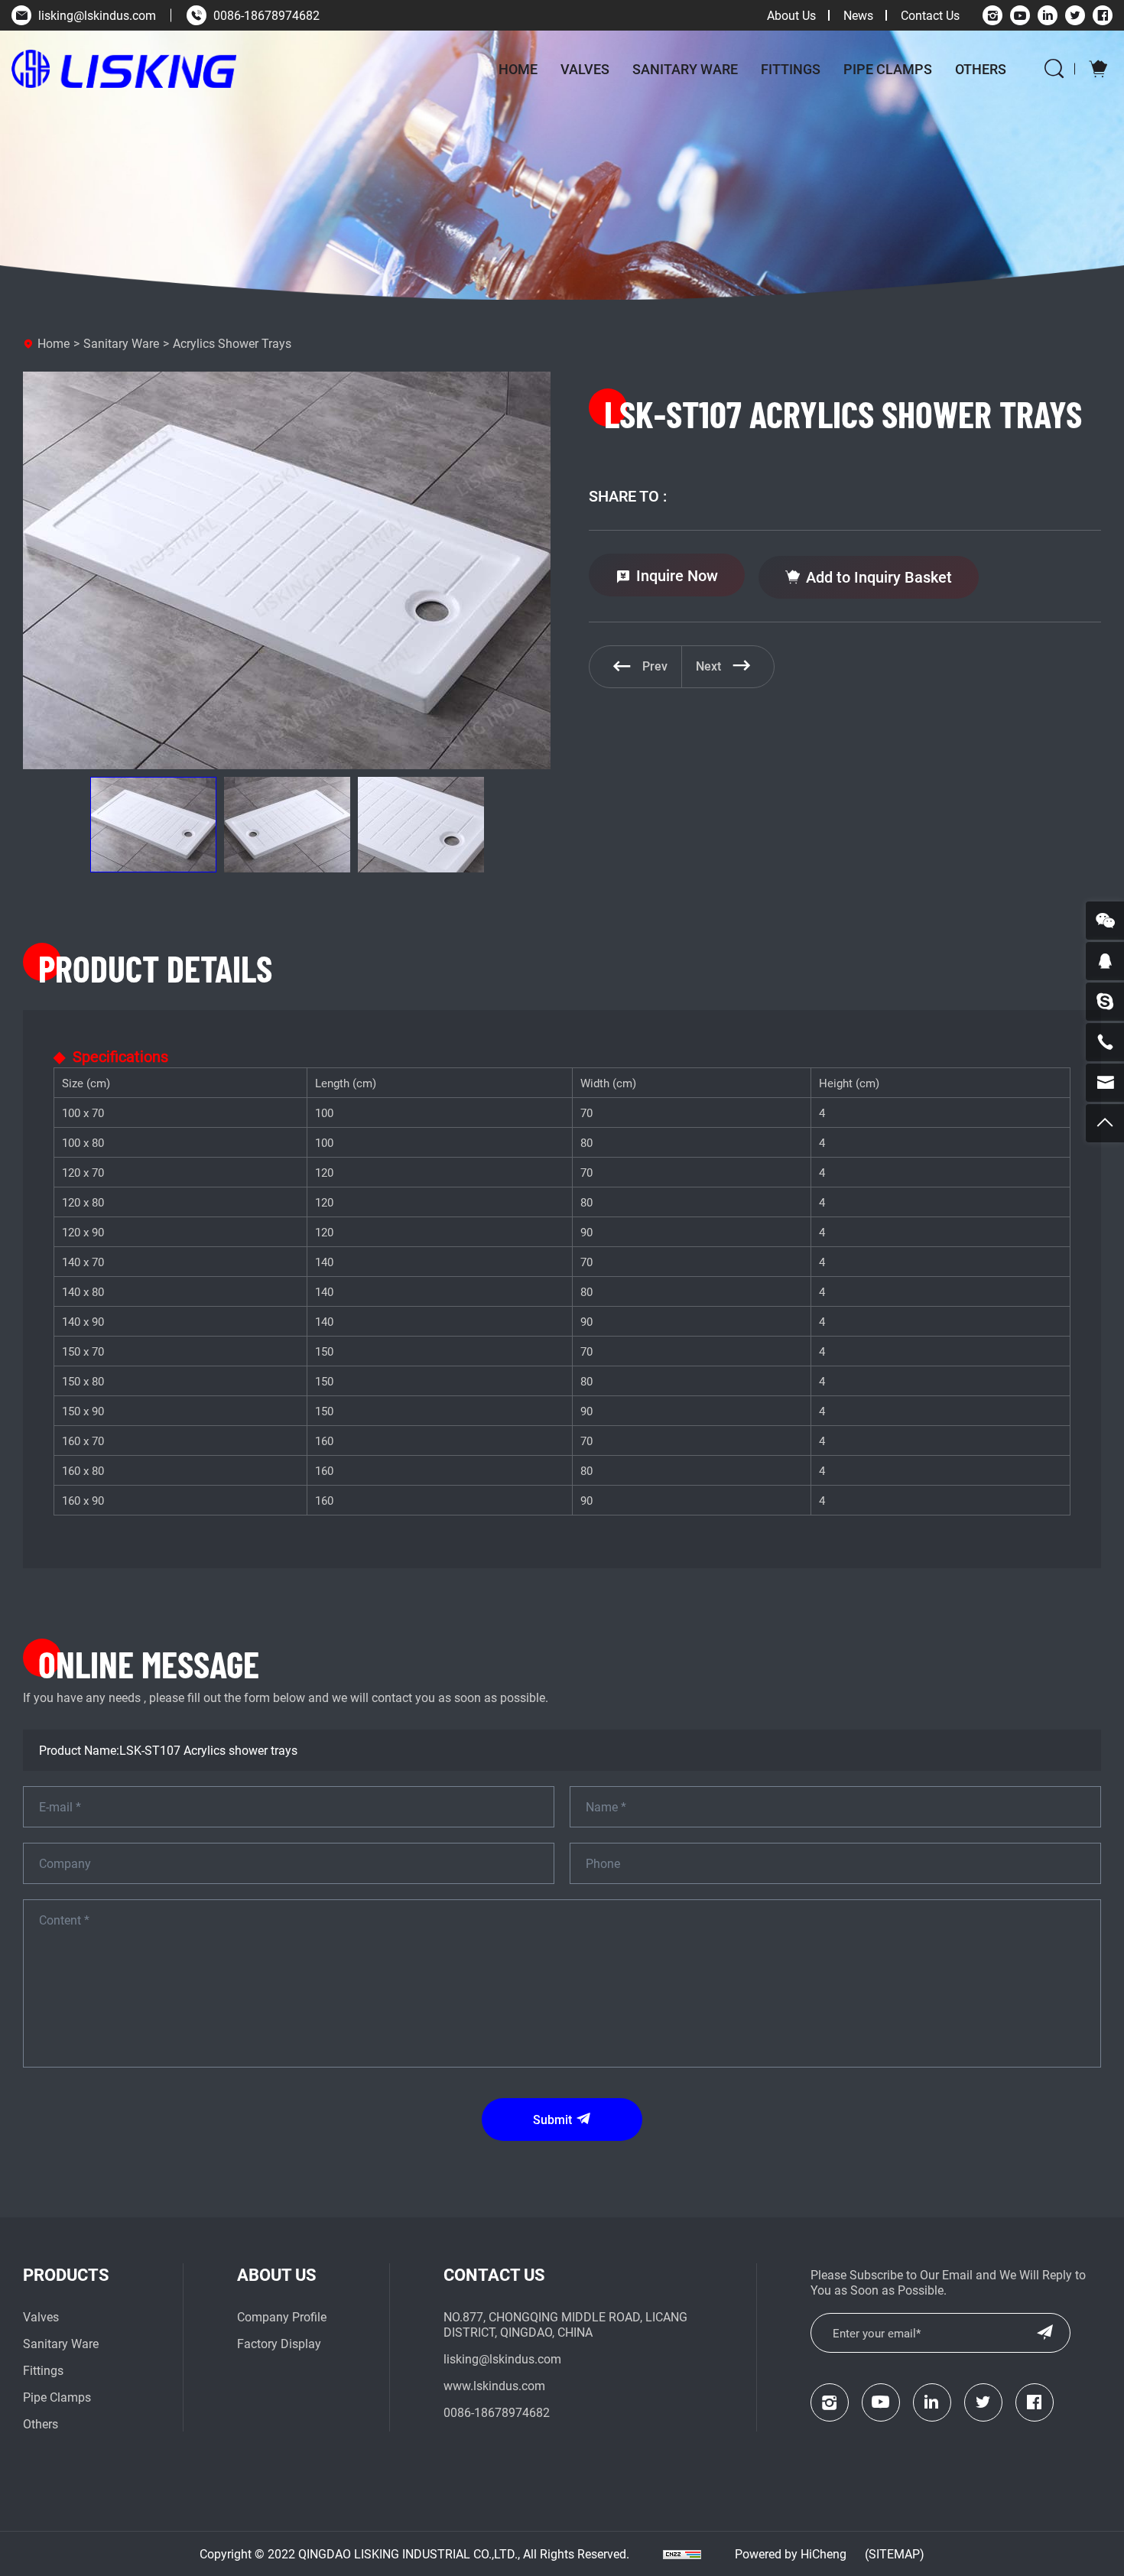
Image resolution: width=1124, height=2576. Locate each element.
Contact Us (930, 15)
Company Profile (282, 2316)
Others (981, 69)
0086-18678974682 (266, 15)
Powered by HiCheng (791, 2553)
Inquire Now (677, 575)
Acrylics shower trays (232, 343)
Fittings (791, 69)
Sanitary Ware (685, 69)
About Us (791, 15)
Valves (585, 69)
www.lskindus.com (494, 2385)
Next (708, 666)
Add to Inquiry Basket (879, 577)
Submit (552, 2119)
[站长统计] (682, 2554)
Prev (655, 666)
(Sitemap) (895, 2553)
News (858, 15)
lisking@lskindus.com (97, 15)
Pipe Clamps (888, 69)
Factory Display (279, 2343)
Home (518, 69)
